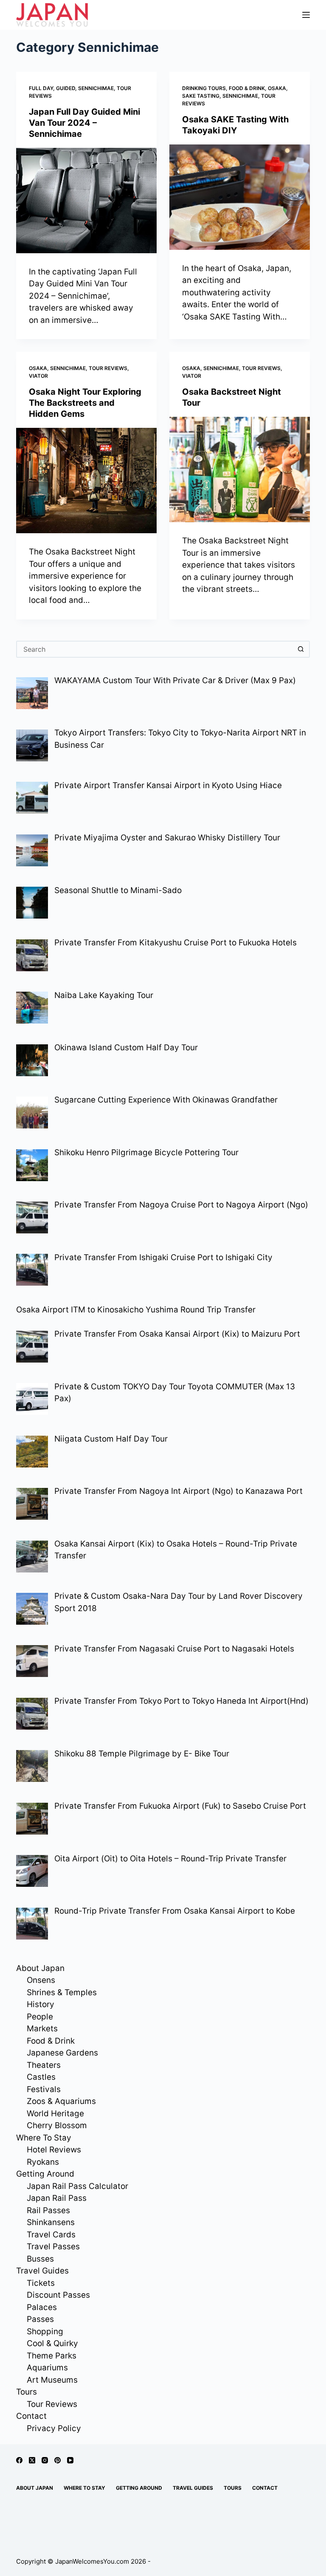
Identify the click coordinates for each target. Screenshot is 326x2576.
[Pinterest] (58, 2460)
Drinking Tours (204, 88)
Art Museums (52, 2380)
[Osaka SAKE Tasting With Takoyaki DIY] (240, 197)
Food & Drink (247, 88)
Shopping (45, 2331)
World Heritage (55, 2114)
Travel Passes (53, 2247)
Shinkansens (51, 2222)
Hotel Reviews (54, 2150)
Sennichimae (96, 88)
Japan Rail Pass (57, 2198)
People (40, 2017)
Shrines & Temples (62, 1992)
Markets (42, 2029)
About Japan (40, 1968)
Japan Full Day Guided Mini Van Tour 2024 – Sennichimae (84, 123)
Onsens (41, 1980)
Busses (40, 2259)
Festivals (44, 2089)
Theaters (44, 2065)
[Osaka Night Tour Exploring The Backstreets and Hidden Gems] (86, 481)
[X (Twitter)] (32, 2460)
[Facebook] (19, 2460)
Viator (38, 376)
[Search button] (301, 649)
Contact (31, 2416)
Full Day (41, 88)
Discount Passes (58, 2295)
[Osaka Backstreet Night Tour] (240, 469)
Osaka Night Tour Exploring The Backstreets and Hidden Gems (85, 403)
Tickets (41, 2283)
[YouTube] (70, 2460)
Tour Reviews (108, 368)
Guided (66, 88)
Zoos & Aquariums (61, 2101)
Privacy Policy (54, 2428)
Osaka (277, 88)
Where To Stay (44, 2138)
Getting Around (45, 2174)
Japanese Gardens (62, 2053)
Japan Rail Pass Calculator (77, 2186)
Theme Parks (52, 2356)
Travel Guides (42, 2271)
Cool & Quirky (52, 2343)
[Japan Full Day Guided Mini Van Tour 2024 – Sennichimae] (86, 201)
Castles (41, 2077)
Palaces (42, 2307)
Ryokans (43, 2162)
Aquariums (47, 2368)
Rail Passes (48, 2210)
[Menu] (306, 15)
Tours (27, 2392)
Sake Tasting (201, 96)
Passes (40, 2319)
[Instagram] (45, 2460)
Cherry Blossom (57, 2125)
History (41, 2004)
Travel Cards (51, 2235)
